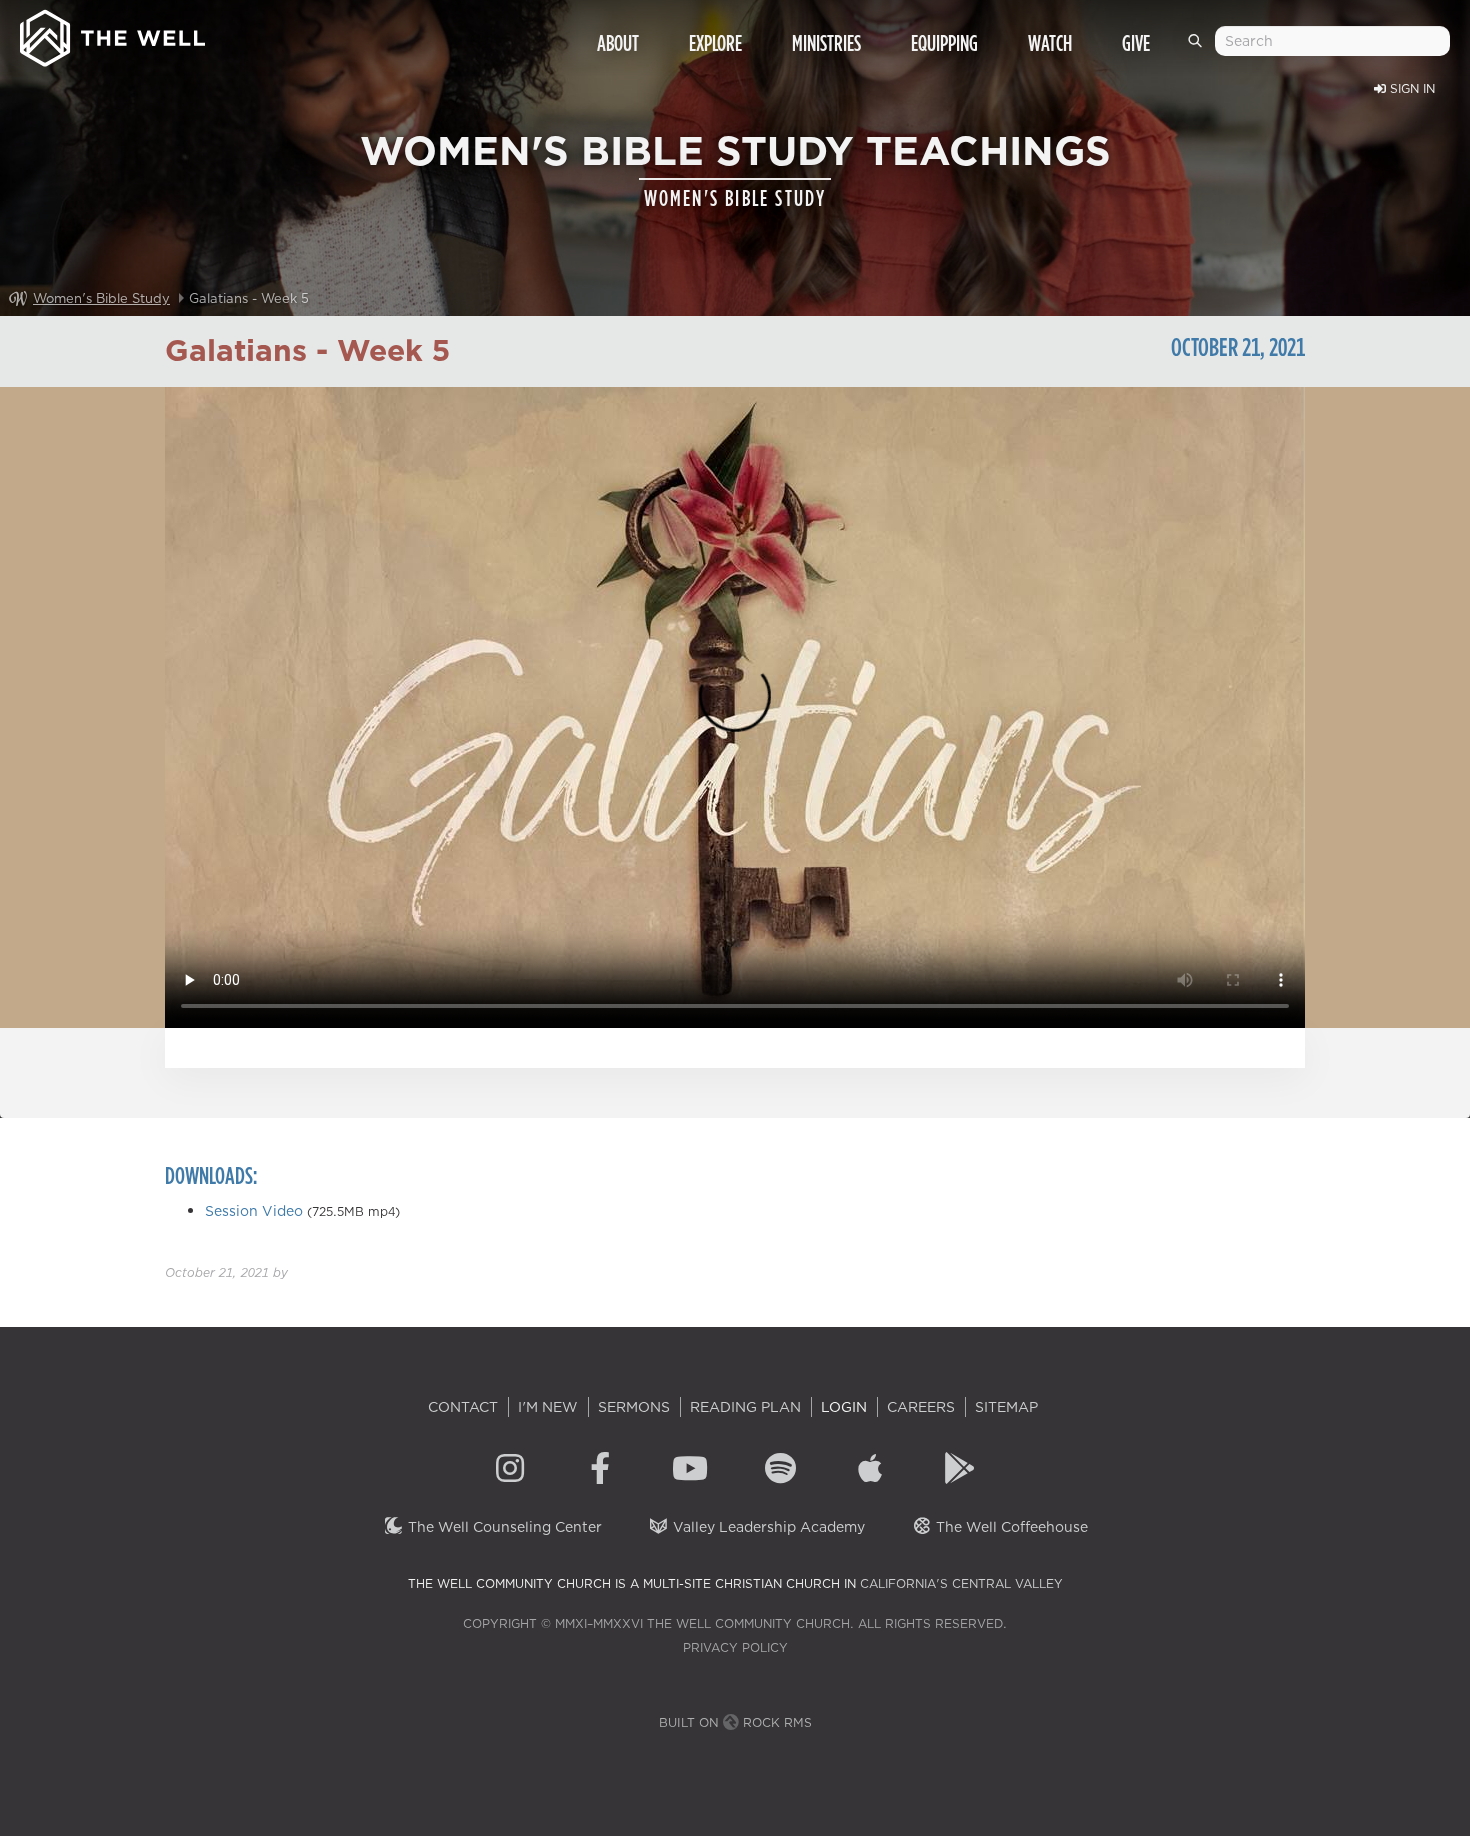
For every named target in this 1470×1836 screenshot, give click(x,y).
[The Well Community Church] (112, 33)
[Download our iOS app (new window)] (870, 1471)
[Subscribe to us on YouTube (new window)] (690, 1471)
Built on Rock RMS (735, 1722)
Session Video (254, 1211)
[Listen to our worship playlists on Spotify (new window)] (780, 1471)
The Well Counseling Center (503, 1527)
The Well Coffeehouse (1010, 1527)
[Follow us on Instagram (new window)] (510, 1471)
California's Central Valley (961, 1583)
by (226, 1272)
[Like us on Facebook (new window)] (600, 1471)
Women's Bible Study (101, 298)
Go (1198, 49)
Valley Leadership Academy (767, 1527)
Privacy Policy (735, 1647)
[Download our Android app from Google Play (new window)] (960, 1471)
